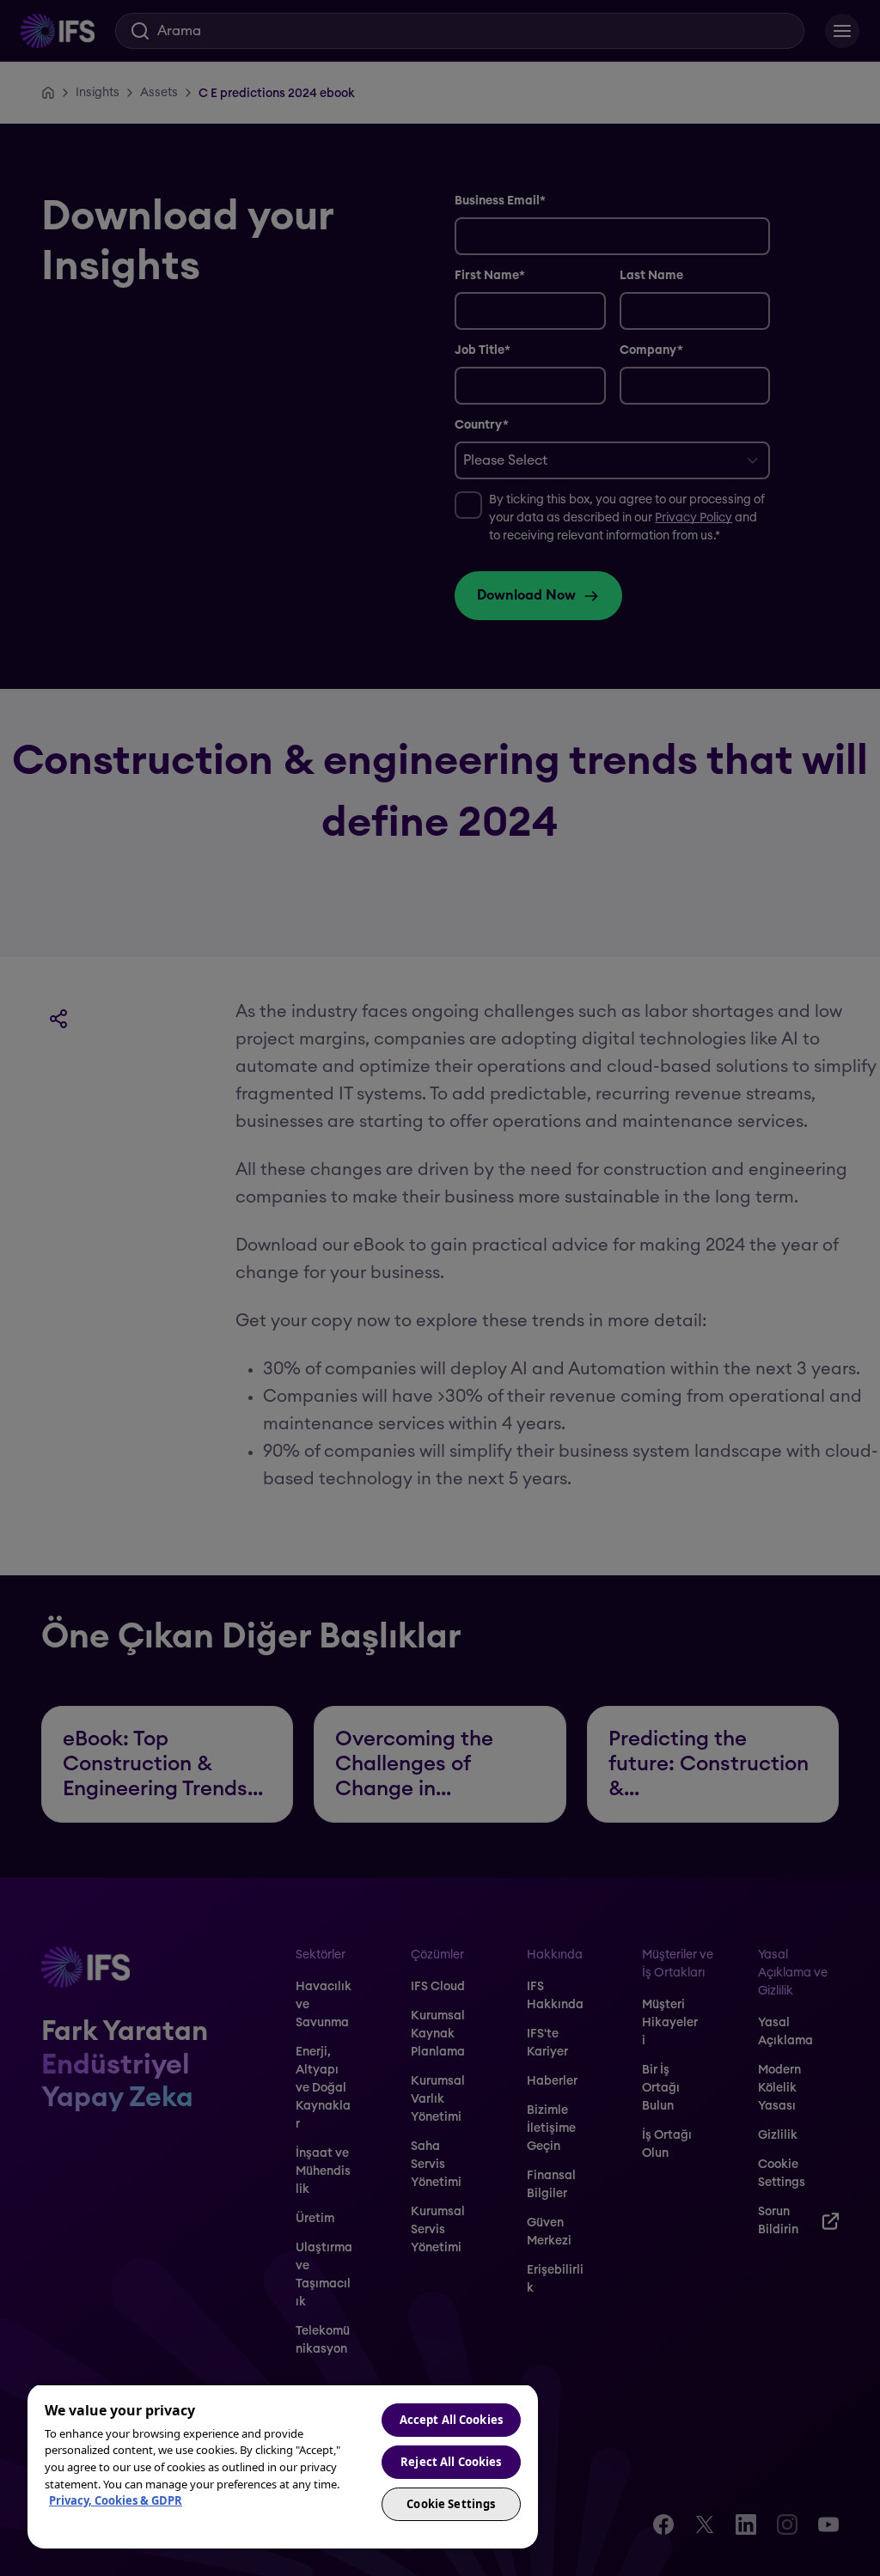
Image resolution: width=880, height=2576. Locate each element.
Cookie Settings (451, 2504)
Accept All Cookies (451, 2420)
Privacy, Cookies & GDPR (116, 2500)
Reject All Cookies (451, 2462)
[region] (283, 2466)
